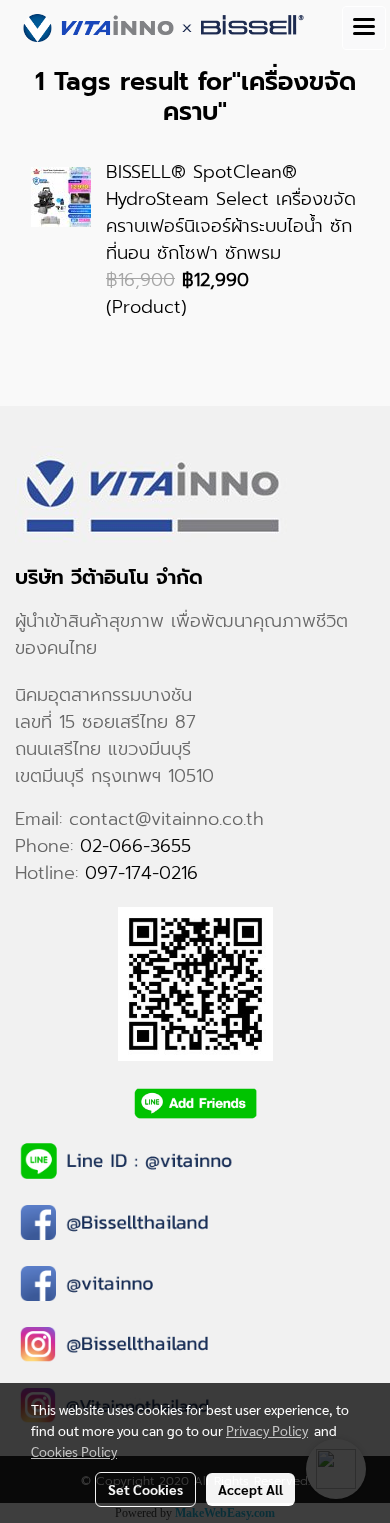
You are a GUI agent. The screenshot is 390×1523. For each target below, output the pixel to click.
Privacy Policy (267, 1430)
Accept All (250, 1489)
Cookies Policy (74, 1451)
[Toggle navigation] (364, 28)
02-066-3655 (135, 846)
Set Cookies (145, 1489)
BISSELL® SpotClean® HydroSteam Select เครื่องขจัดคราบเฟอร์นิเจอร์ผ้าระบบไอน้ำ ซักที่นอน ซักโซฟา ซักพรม (231, 212)
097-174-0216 (141, 873)
